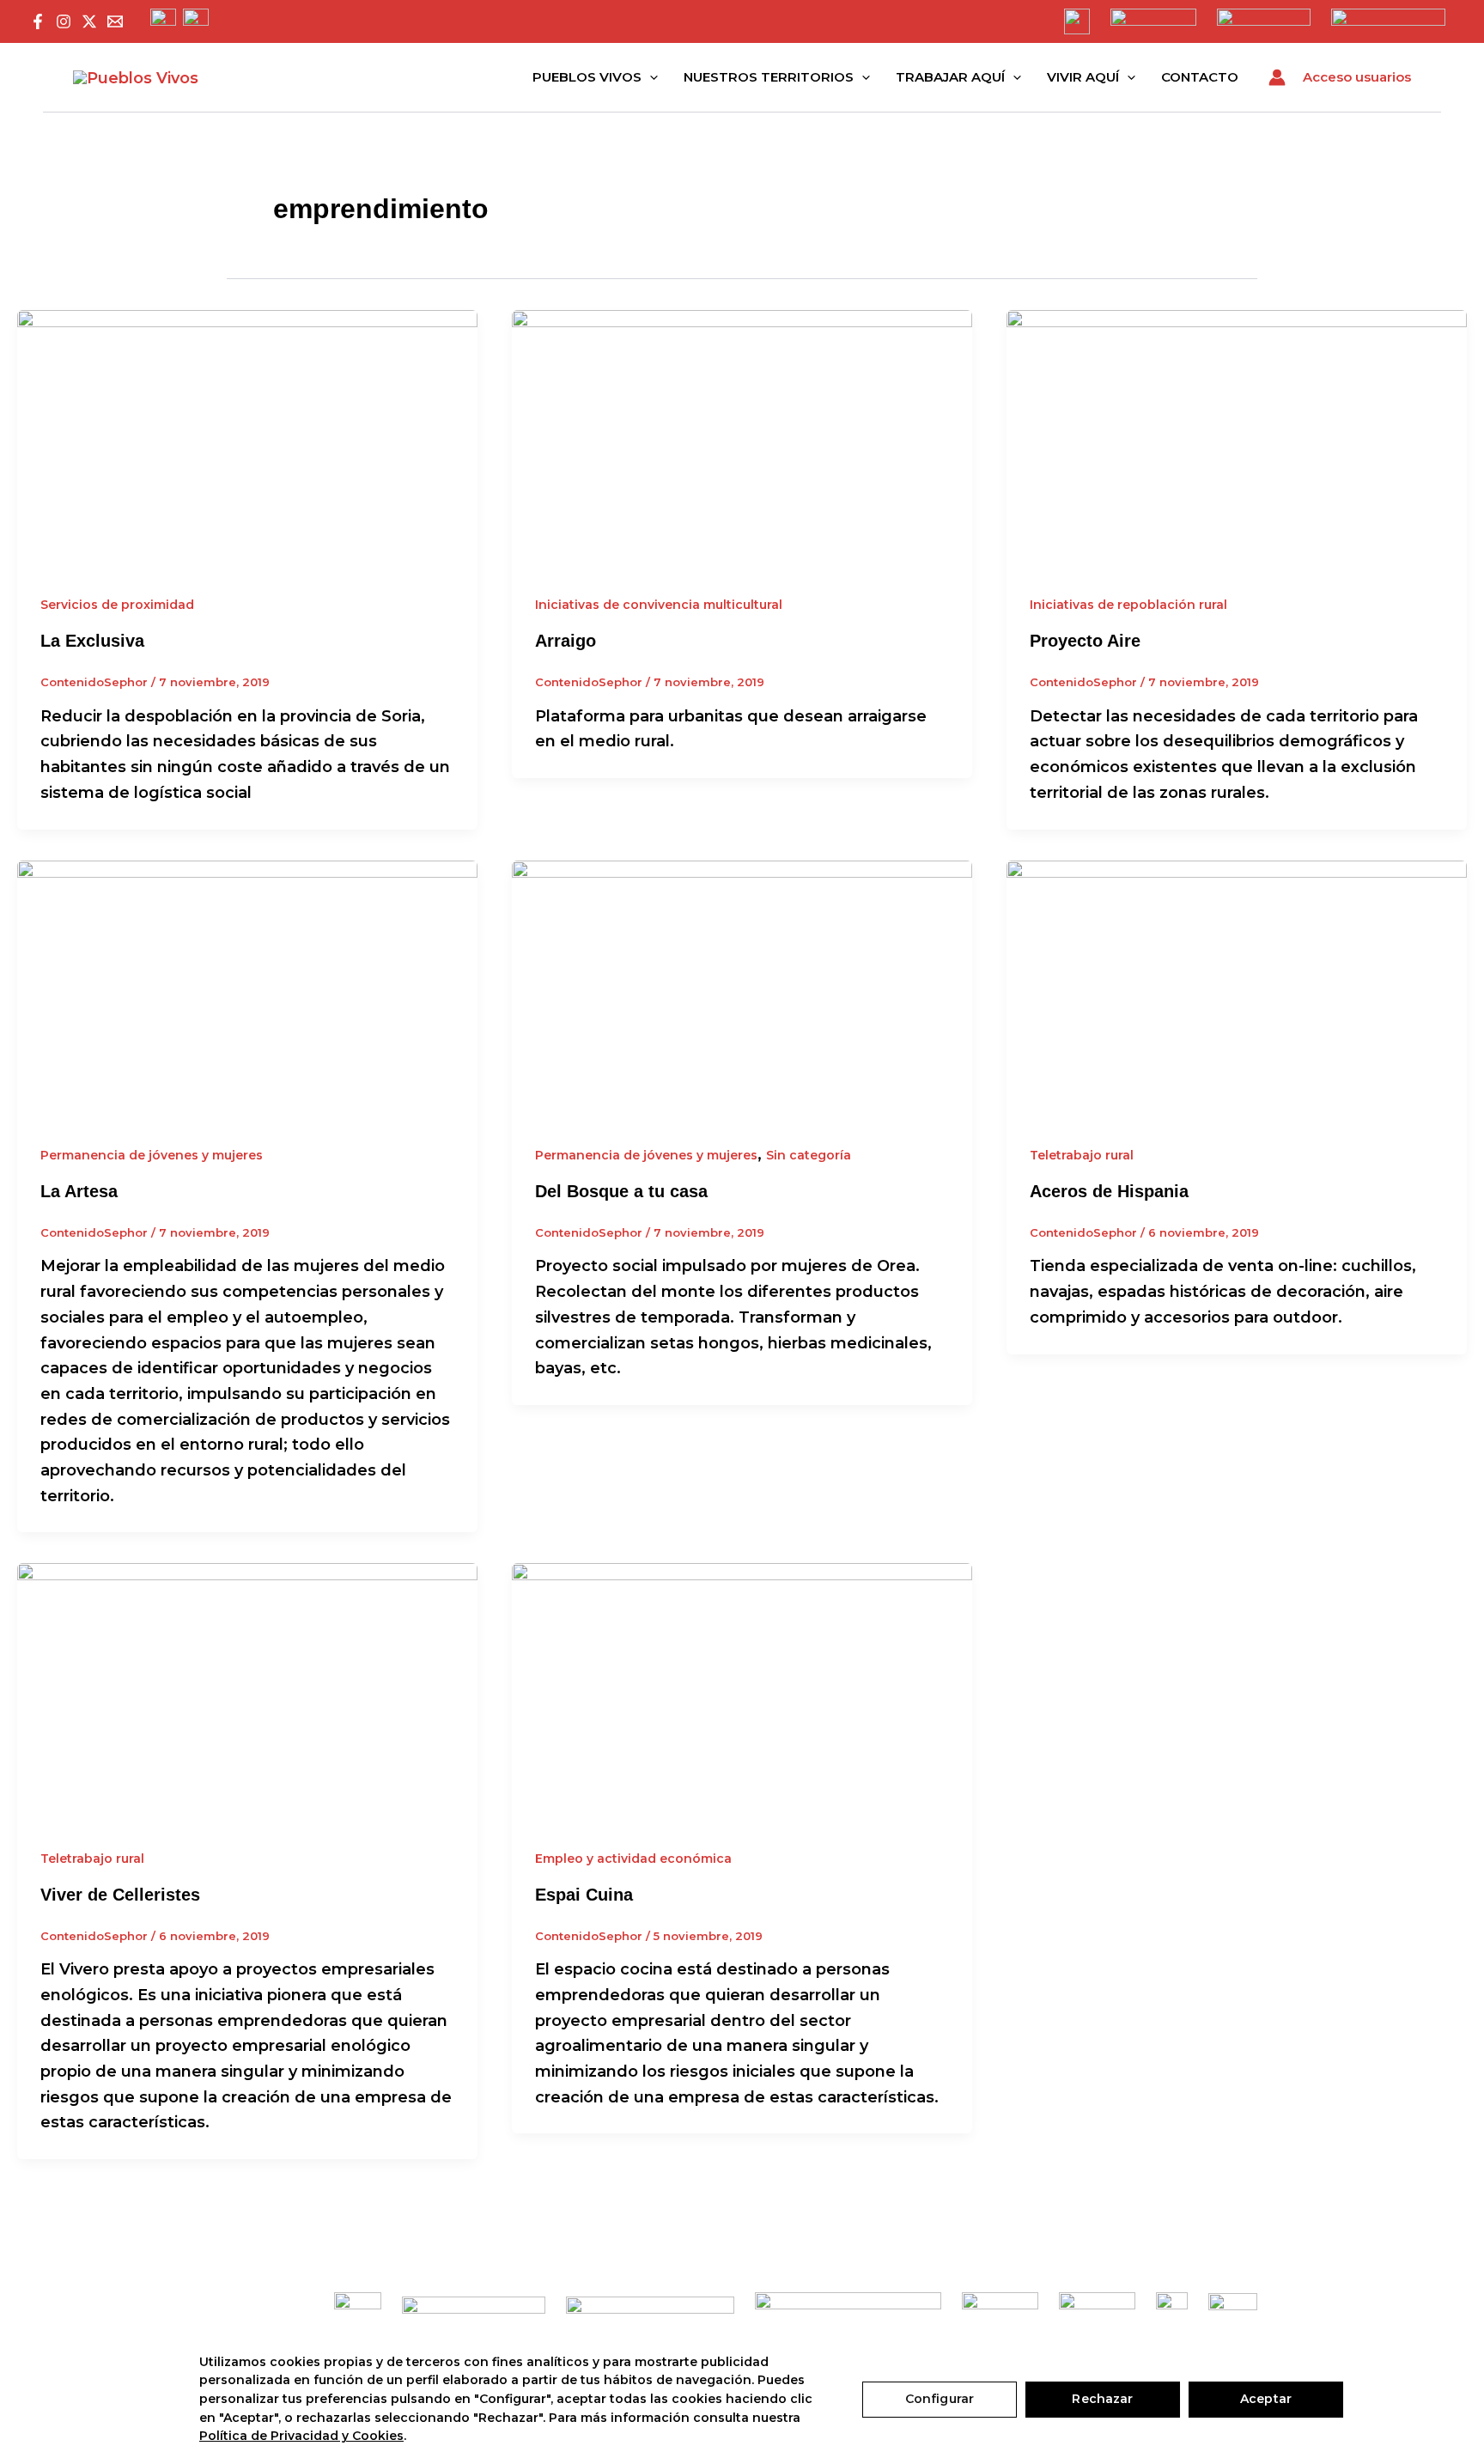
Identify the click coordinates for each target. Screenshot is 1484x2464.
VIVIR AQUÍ (1083, 77)
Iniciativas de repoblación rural (1128, 605)
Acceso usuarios (1357, 77)
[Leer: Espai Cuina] (742, 1692)
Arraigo (566, 641)
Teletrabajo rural (1082, 1155)
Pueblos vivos (587, 77)
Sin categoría (809, 1155)
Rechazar (1102, 2399)
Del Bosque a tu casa (621, 1191)
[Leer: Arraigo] (742, 438)
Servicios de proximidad (117, 605)
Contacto (1200, 77)
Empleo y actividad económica (633, 1859)
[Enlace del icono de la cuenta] (1277, 77)
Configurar (940, 2399)
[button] (650, 77)
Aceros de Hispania (1109, 1191)
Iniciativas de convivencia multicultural (659, 605)
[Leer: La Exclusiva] (247, 438)
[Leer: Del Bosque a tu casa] (742, 989)
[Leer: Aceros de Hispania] (1237, 989)
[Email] (115, 21)
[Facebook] (38, 21)
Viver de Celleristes (120, 1895)
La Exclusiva (92, 641)
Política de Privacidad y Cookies (301, 2436)
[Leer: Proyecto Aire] (1237, 438)
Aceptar (1266, 2399)
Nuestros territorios (769, 77)
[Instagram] (64, 21)
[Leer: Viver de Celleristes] (247, 1692)
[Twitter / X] (89, 21)
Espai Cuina (584, 1895)
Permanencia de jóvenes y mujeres (152, 1155)
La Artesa (79, 1191)
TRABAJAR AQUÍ (950, 77)
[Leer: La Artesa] (247, 989)
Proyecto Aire (1085, 641)
